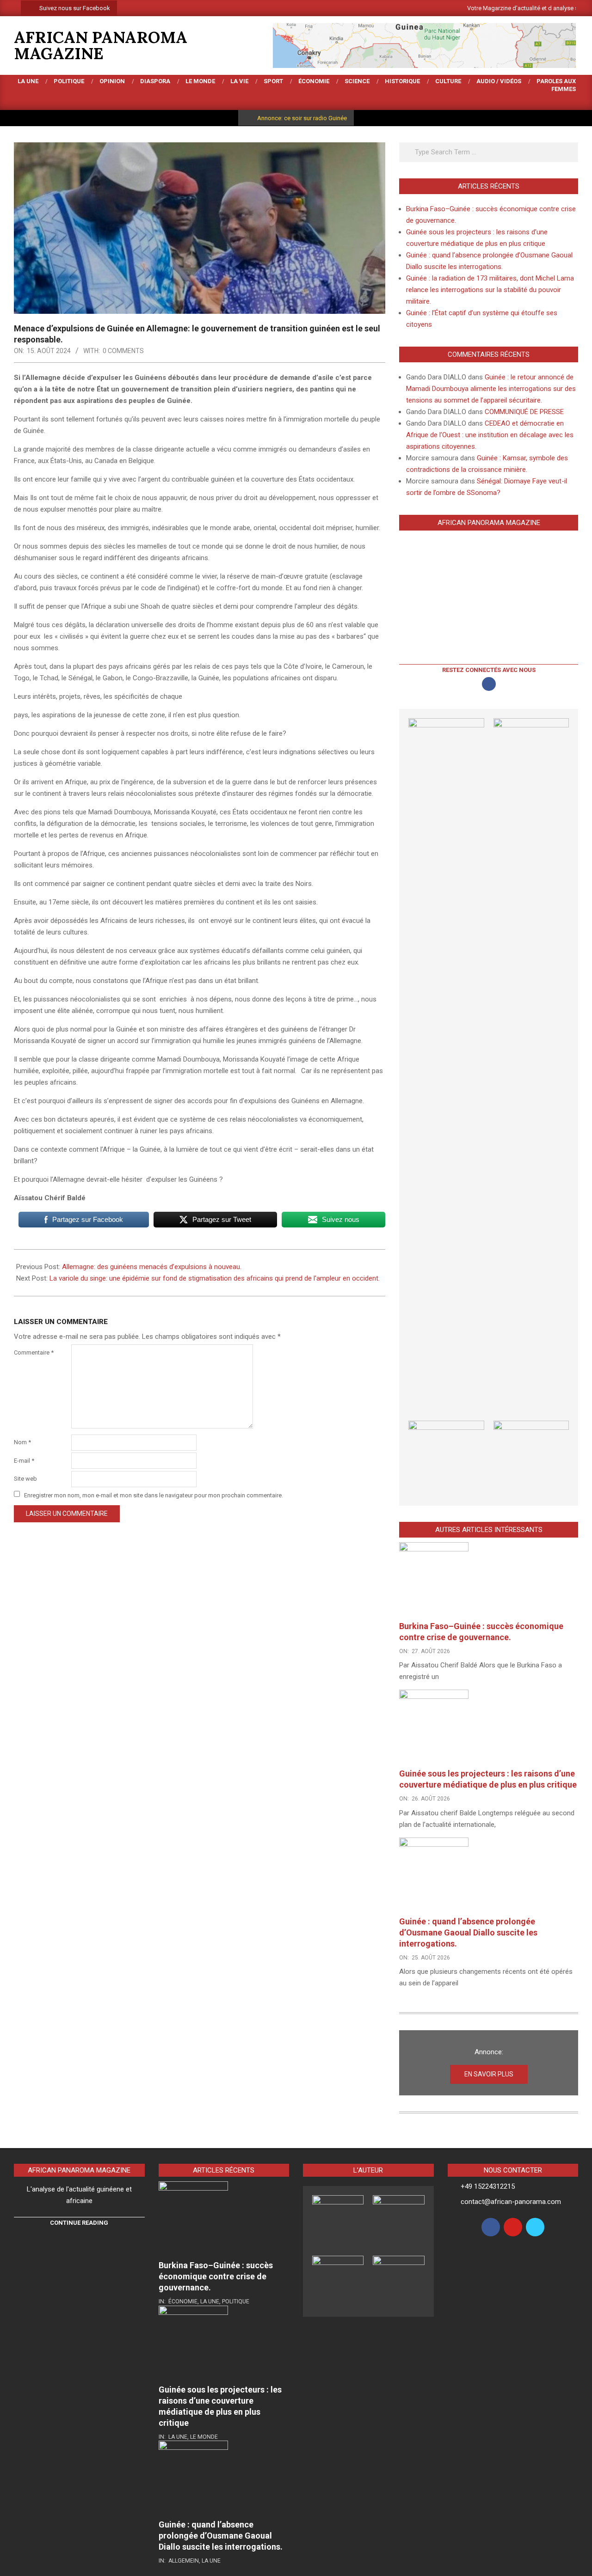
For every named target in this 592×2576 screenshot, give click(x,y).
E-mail (24, 1461)
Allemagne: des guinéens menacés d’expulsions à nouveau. (153, 1267)
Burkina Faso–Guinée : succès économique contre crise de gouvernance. (216, 2276)
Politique (236, 2301)
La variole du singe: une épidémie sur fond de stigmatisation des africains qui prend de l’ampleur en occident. (215, 1278)
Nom (22, 1442)
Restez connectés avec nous (489, 670)
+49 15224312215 (488, 2186)
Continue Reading (79, 2223)
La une (210, 2301)
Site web (25, 1479)
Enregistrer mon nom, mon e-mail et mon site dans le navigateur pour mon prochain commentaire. (154, 1495)
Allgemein (184, 2561)
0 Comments (123, 351)
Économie (183, 2301)
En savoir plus (489, 2074)
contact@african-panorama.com (511, 2202)
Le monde (204, 2437)
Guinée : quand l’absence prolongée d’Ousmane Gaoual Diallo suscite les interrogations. (468, 1932)
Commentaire (34, 1352)
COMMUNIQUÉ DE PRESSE (524, 412)
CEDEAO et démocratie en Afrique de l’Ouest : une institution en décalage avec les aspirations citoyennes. (490, 435)
